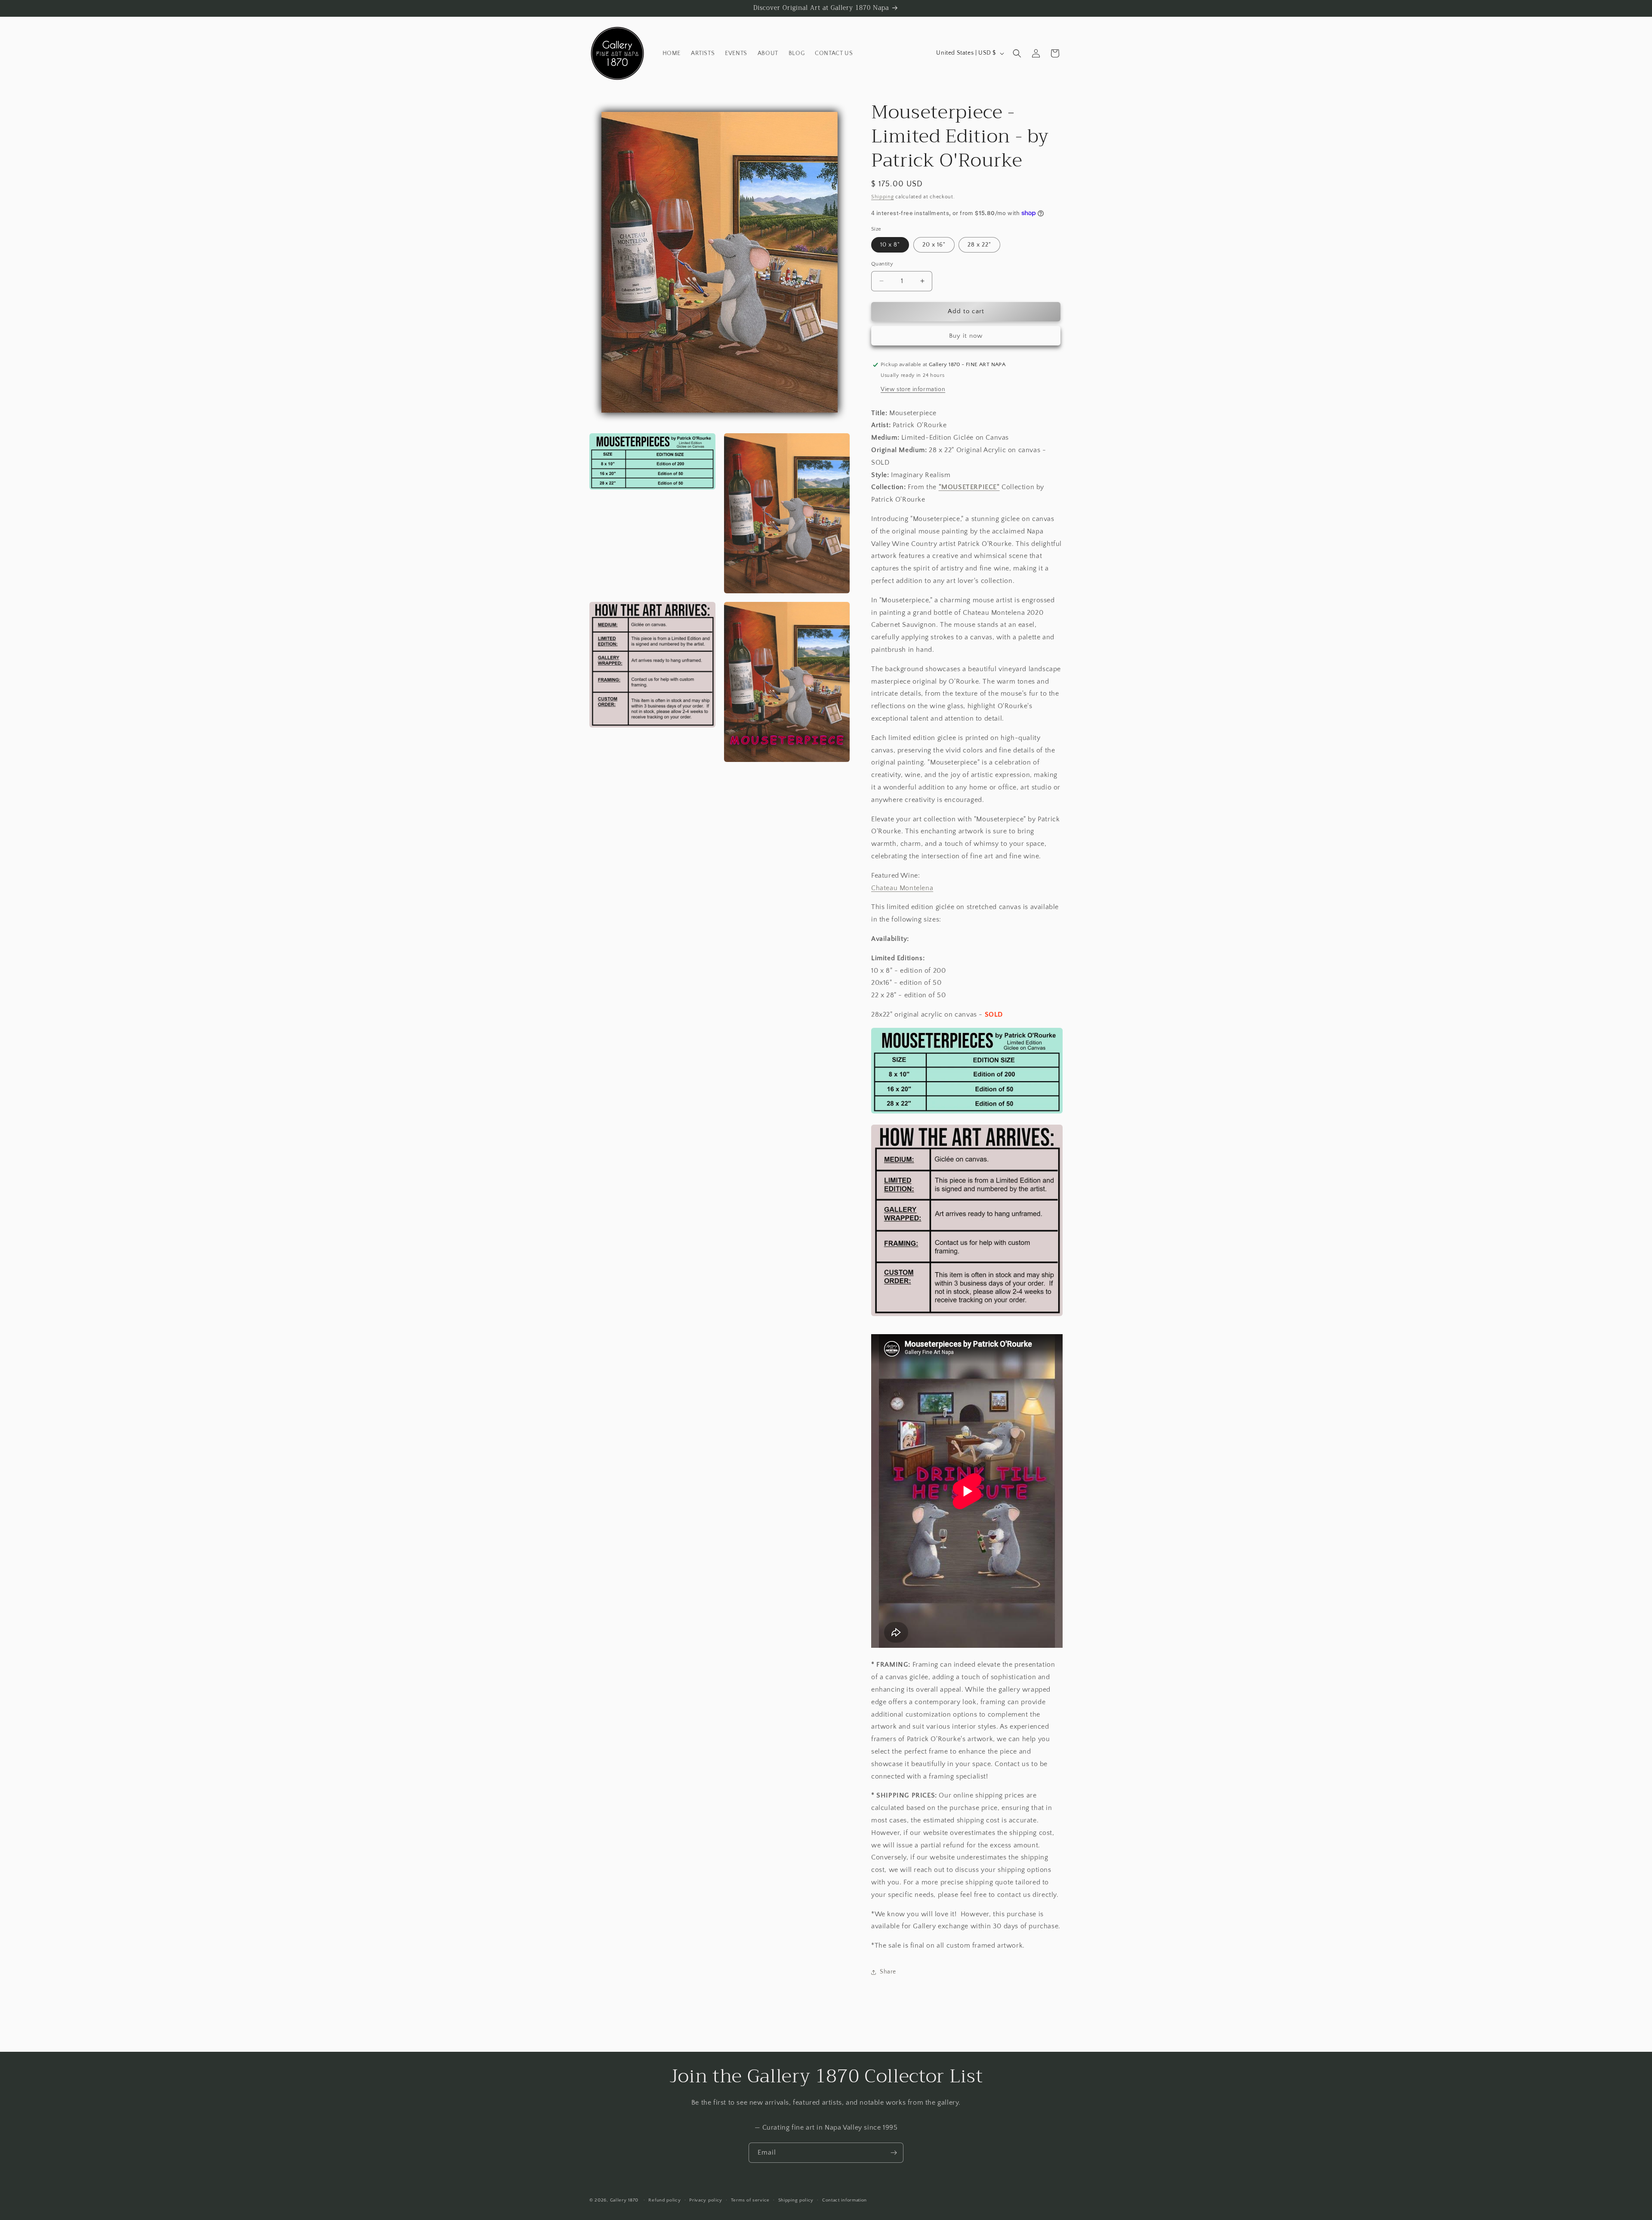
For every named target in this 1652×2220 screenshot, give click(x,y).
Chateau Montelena (902, 888)
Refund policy (664, 2200)
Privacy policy (706, 2200)
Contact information (844, 2200)
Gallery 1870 (624, 2200)
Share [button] (888, 1972)
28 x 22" (979, 245)
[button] (1017, 53)
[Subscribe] (894, 2153)
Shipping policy (796, 2200)
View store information (913, 389)
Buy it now (966, 336)
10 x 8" (890, 245)
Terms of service (750, 2200)
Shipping (883, 197)
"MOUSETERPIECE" (969, 487)
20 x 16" (934, 245)
